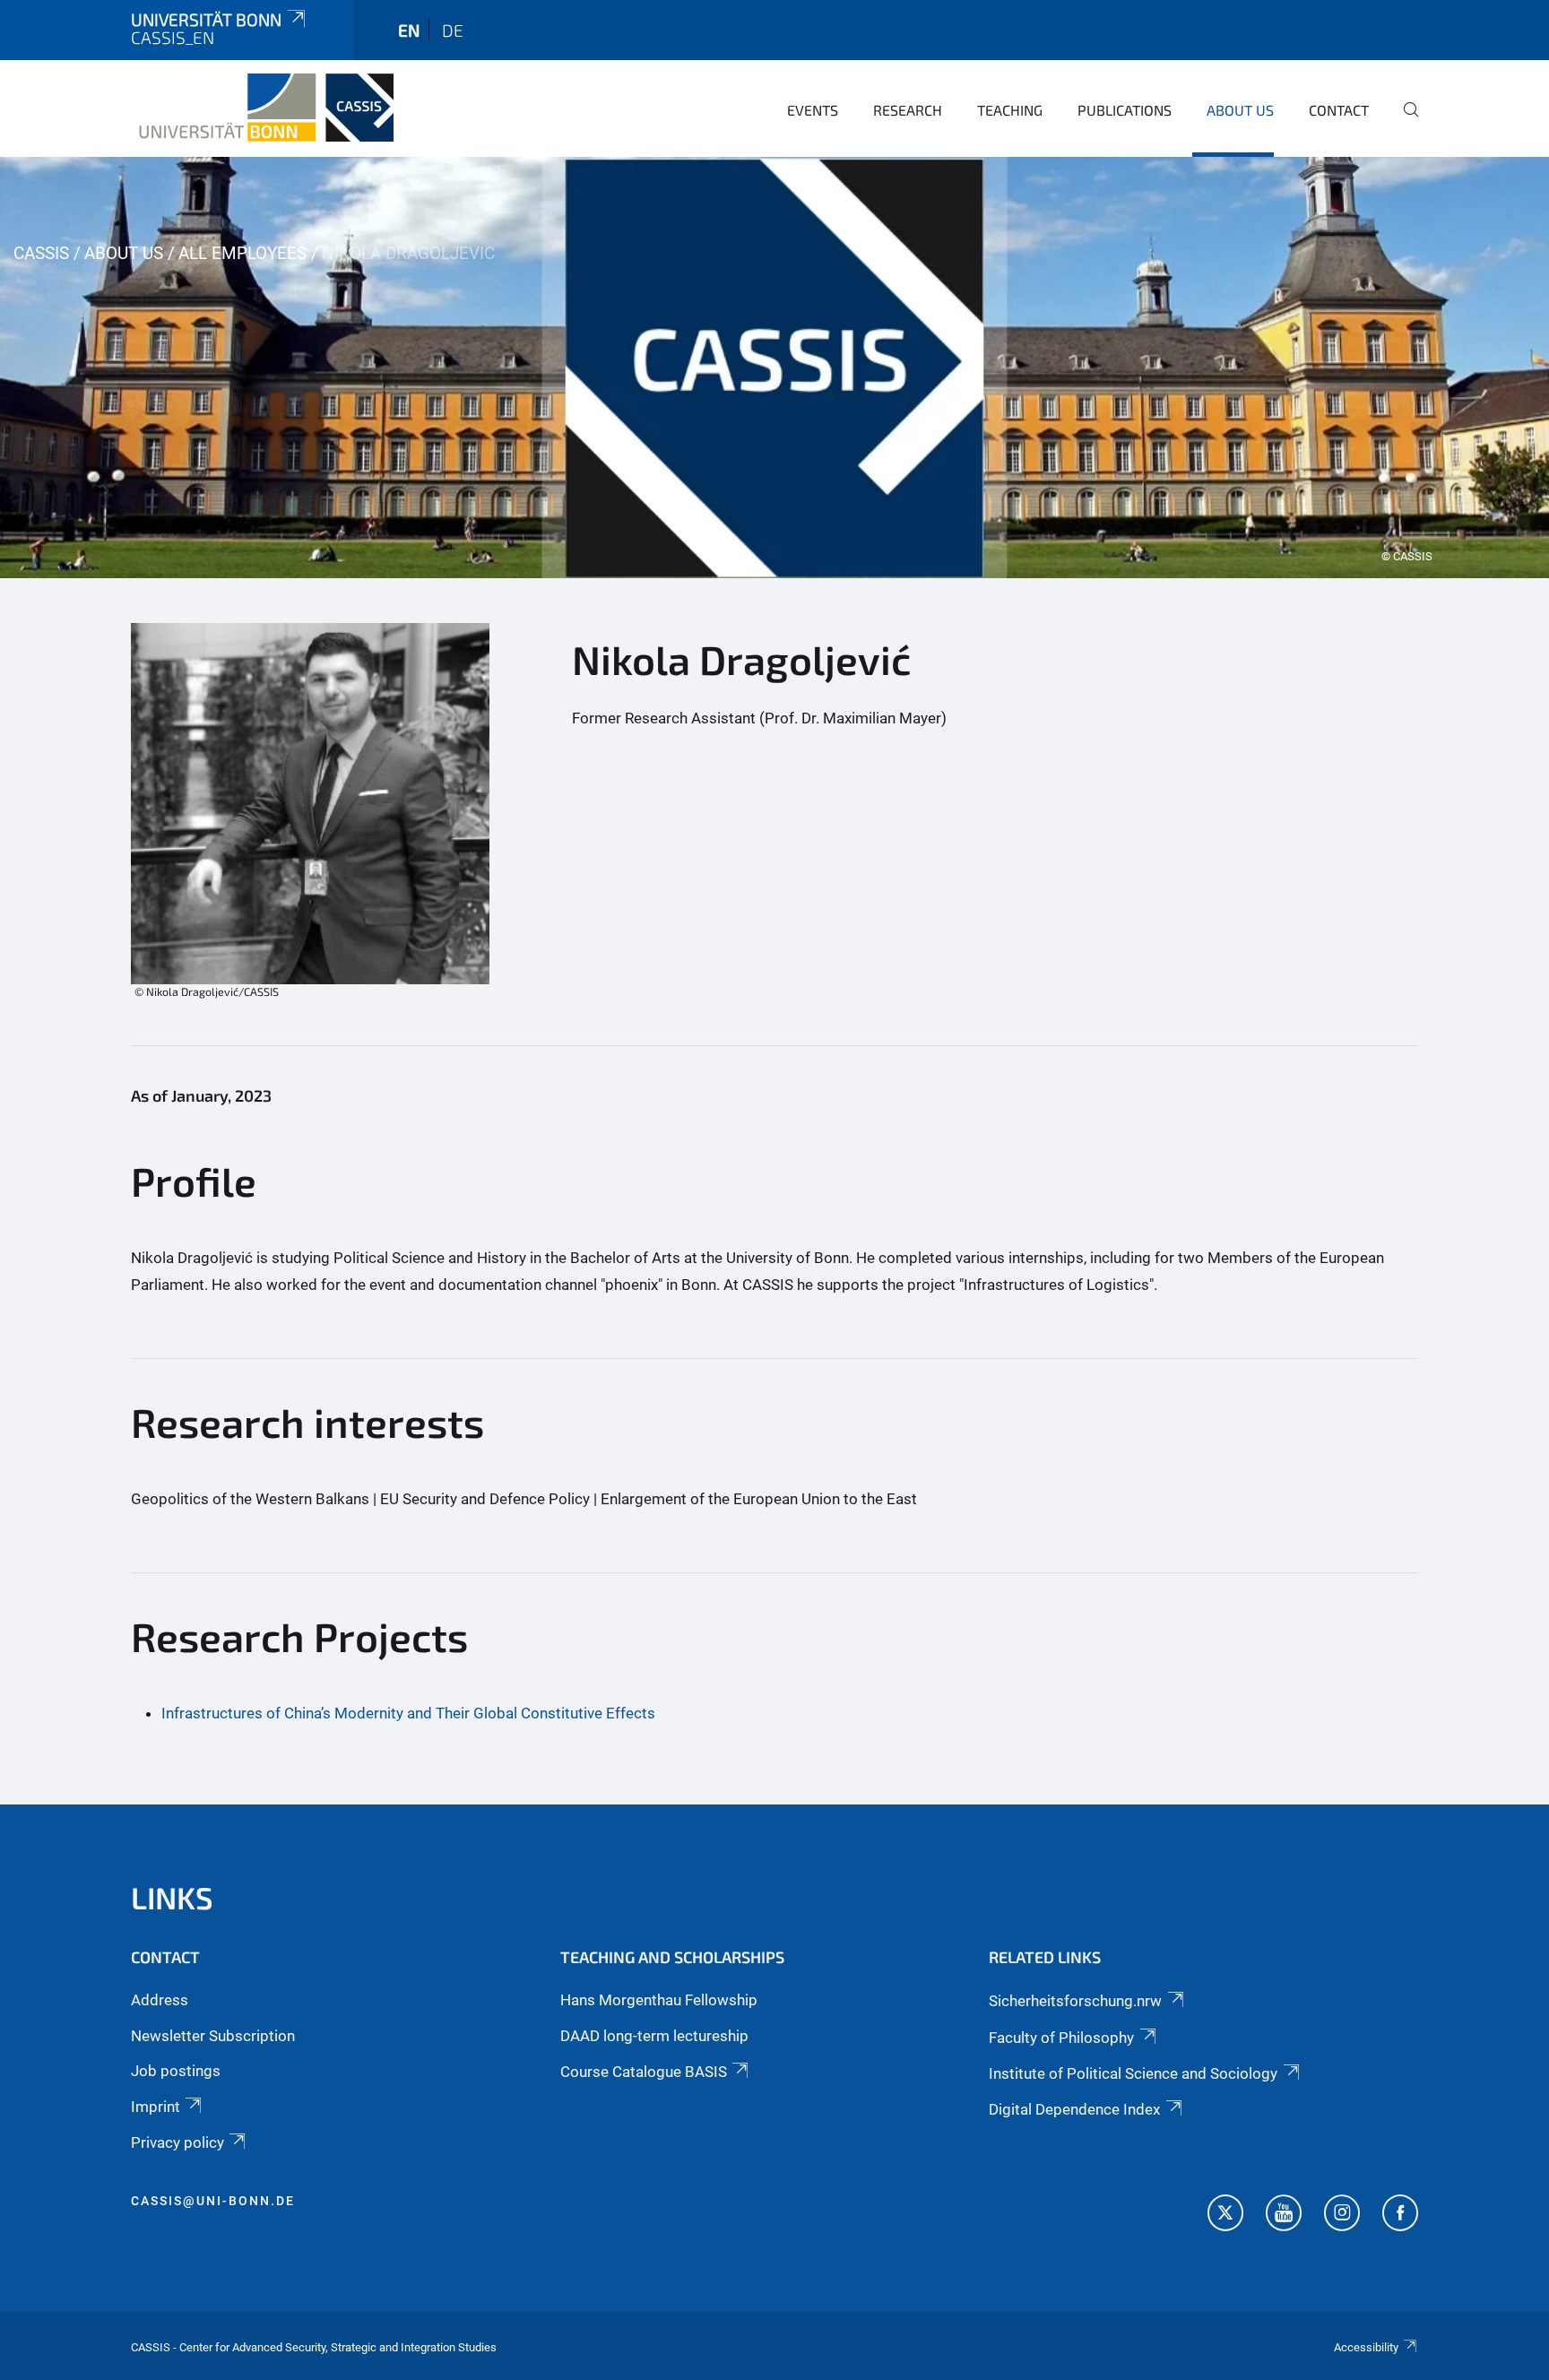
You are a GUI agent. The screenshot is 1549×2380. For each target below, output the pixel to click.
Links (172, 1897)
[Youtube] (1284, 2215)
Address (160, 2000)
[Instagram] (1342, 2215)
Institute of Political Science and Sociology (1133, 2073)
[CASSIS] (262, 108)
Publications (1125, 110)
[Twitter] (1225, 2215)
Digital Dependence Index (1074, 2109)
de (453, 30)
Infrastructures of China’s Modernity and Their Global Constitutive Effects (408, 1713)
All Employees (242, 253)
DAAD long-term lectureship (654, 2036)
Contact (1339, 110)
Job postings (176, 2071)
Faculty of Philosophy (1061, 2038)
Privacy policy (177, 2142)
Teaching (1010, 110)
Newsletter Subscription (213, 2036)
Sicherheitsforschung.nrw (1075, 2001)
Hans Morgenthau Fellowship (659, 2000)
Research (908, 110)
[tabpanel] (774, 368)
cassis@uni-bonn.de (213, 2201)
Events (813, 110)
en (409, 30)
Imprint (156, 2107)
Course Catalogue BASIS (644, 2072)
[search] (1404, 122)
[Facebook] (1400, 2215)
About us (1240, 110)
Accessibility (1366, 2347)
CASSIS (41, 253)
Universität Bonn (206, 19)
